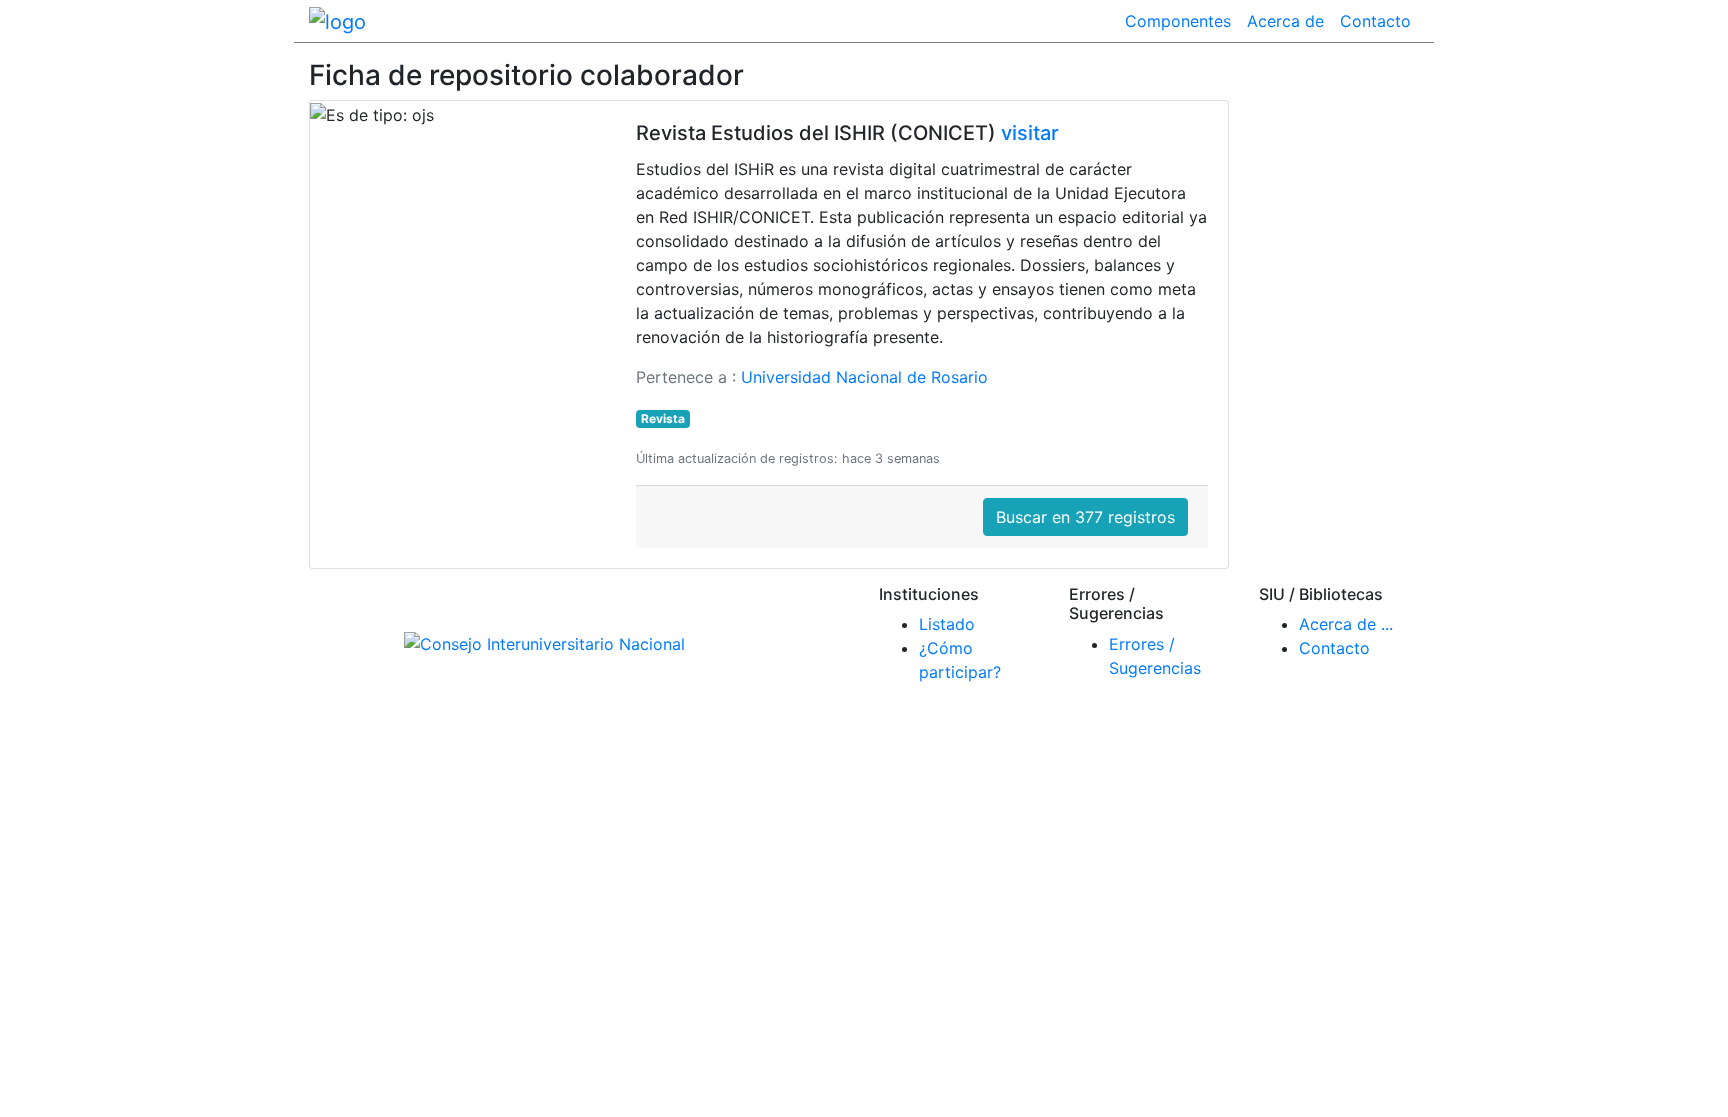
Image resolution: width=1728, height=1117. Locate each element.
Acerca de (1285, 21)
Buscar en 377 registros (1085, 517)
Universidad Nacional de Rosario (864, 377)
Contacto (1375, 21)
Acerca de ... (1346, 624)
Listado (947, 624)
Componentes (1178, 21)
